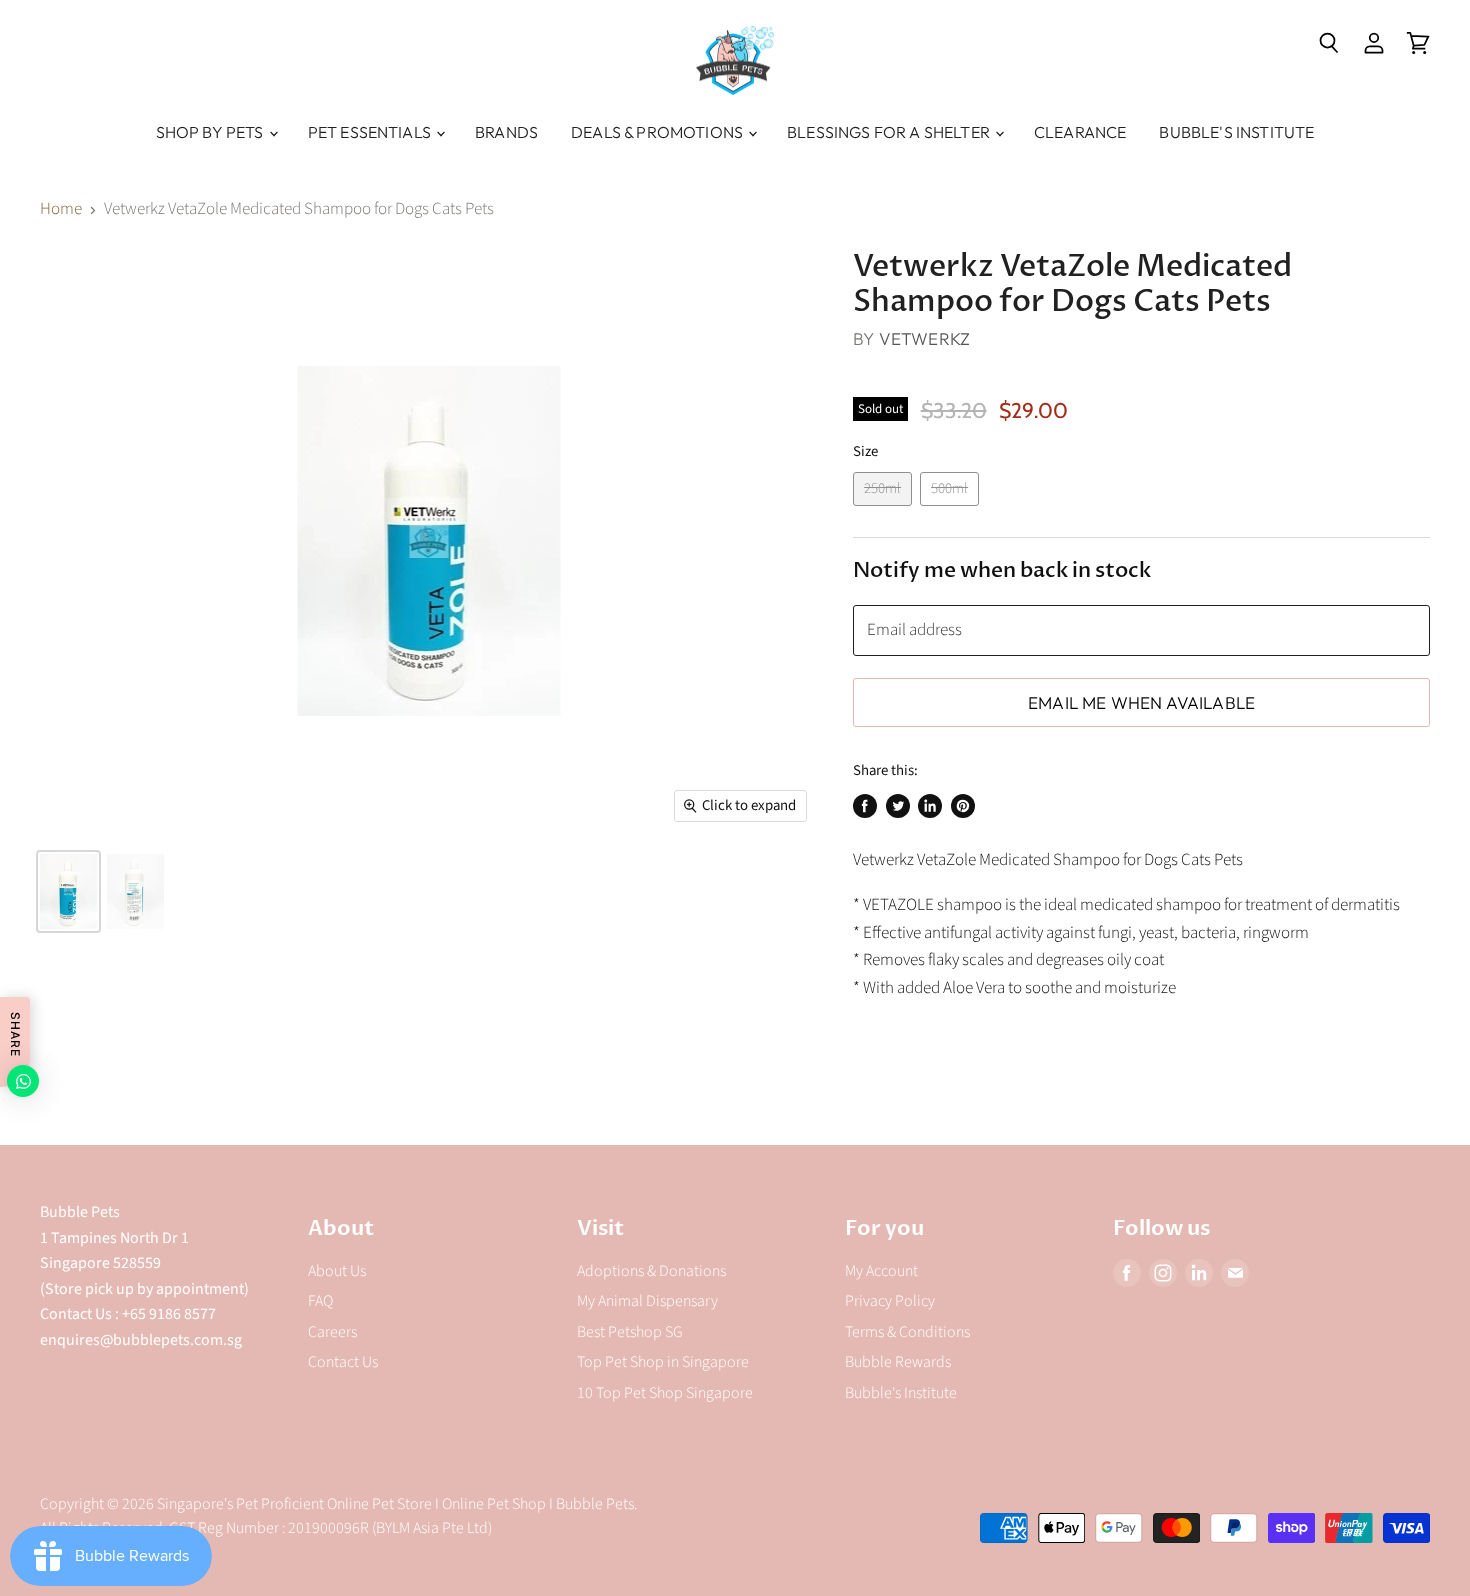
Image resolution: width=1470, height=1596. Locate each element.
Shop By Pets (211, 132)
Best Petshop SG (630, 1332)
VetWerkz (924, 338)
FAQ (320, 1301)
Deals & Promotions (658, 132)
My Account (881, 1271)
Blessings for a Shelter (890, 132)
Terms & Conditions (907, 1332)
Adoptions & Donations (651, 1271)
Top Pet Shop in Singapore (663, 1362)
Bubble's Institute (1236, 132)
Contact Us (343, 1362)
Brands (506, 132)
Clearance (1080, 132)
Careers (332, 1332)
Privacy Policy (890, 1301)
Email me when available (1141, 702)
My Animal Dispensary (647, 1301)
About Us (337, 1271)
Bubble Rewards (898, 1362)
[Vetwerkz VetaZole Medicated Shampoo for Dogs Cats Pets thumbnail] (68, 891)
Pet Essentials (371, 132)
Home (61, 210)
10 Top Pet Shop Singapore (665, 1393)
